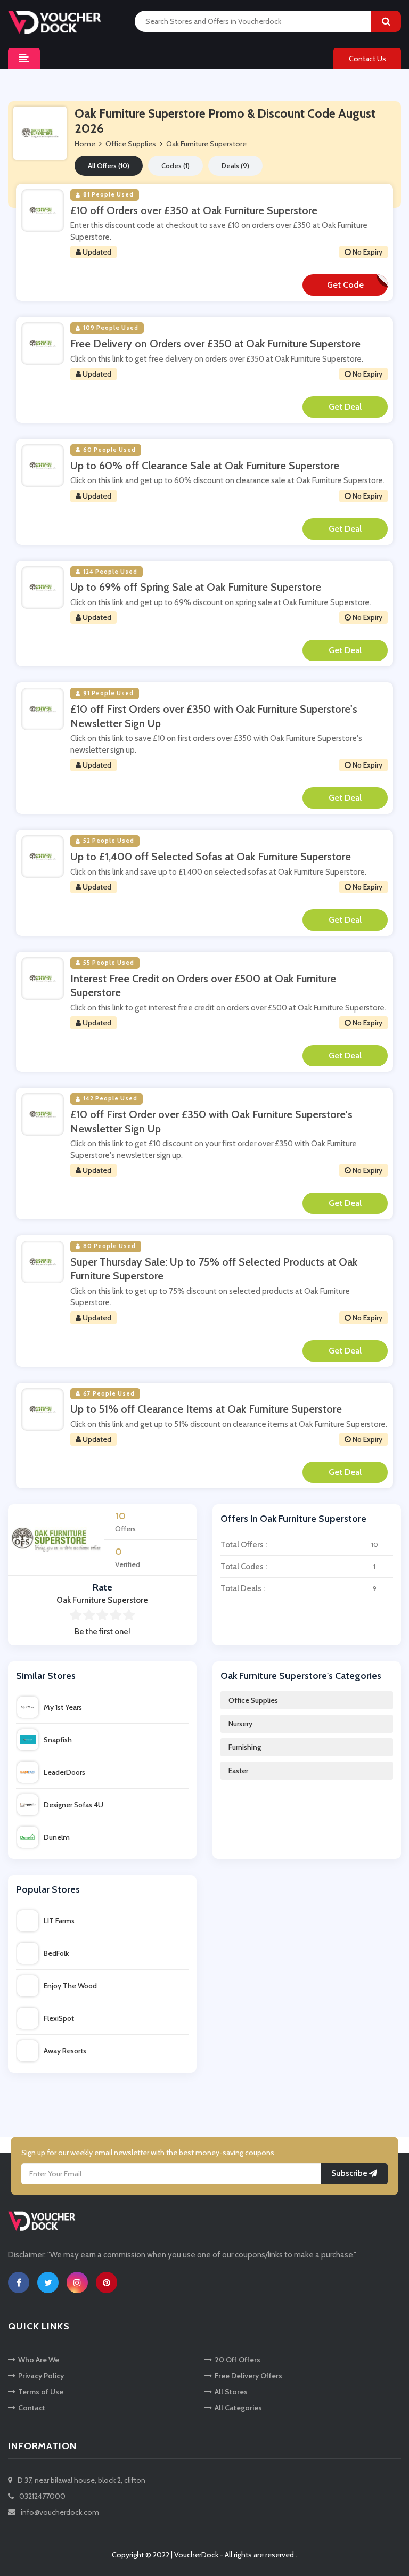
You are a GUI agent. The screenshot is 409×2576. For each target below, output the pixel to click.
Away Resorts (65, 2051)
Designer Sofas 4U (73, 1805)
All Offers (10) (109, 166)
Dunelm (57, 1837)
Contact (32, 2408)
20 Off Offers (238, 2360)
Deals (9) (235, 166)
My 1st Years (63, 1707)
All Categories (238, 2408)
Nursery (240, 1724)
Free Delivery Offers (248, 2376)
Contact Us (367, 59)
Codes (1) (175, 166)
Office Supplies (253, 1700)
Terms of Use (41, 2392)
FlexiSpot (59, 2018)
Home (85, 144)
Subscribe (350, 2173)
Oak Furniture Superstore (206, 144)
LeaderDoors (64, 1772)
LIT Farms (59, 1921)
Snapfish (58, 1740)
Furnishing (245, 1747)
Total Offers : (299, 1545)
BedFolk (56, 1953)
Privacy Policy (41, 2376)
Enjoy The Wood (70, 1986)
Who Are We (39, 2360)
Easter (238, 1771)
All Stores (231, 2392)
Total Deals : (298, 1588)
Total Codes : (298, 1567)
